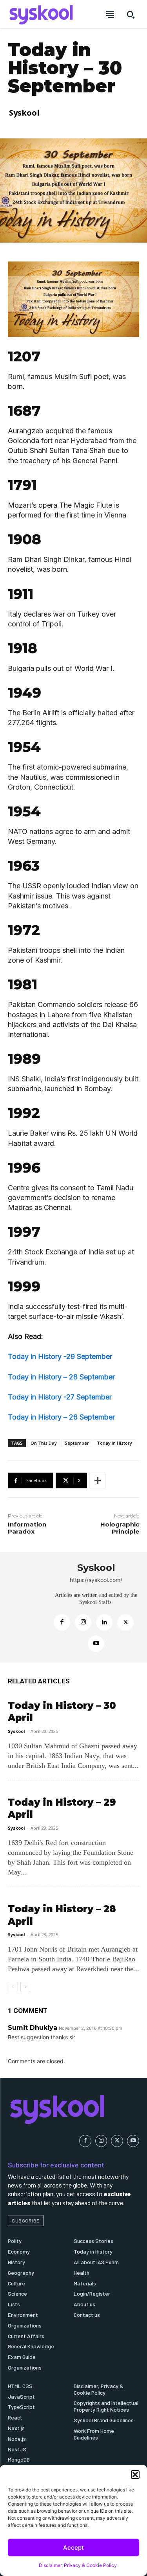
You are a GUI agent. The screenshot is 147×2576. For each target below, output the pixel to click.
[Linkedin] (104, 1622)
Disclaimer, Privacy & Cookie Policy (78, 2565)
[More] (98, 1480)
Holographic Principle (120, 1528)
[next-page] (25, 1987)
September (77, 1443)
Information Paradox (27, 1528)
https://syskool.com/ (96, 1580)
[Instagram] (83, 1622)
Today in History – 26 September (61, 1417)
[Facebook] (62, 1622)
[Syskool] (28, 1607)
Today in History (114, 1443)
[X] (125, 1622)
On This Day (44, 1443)
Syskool (24, 113)
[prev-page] (13, 1987)
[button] (135, 2475)
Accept (73, 2547)
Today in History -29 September (60, 1356)
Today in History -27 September (60, 1397)
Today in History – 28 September (61, 1377)
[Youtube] (96, 1644)
